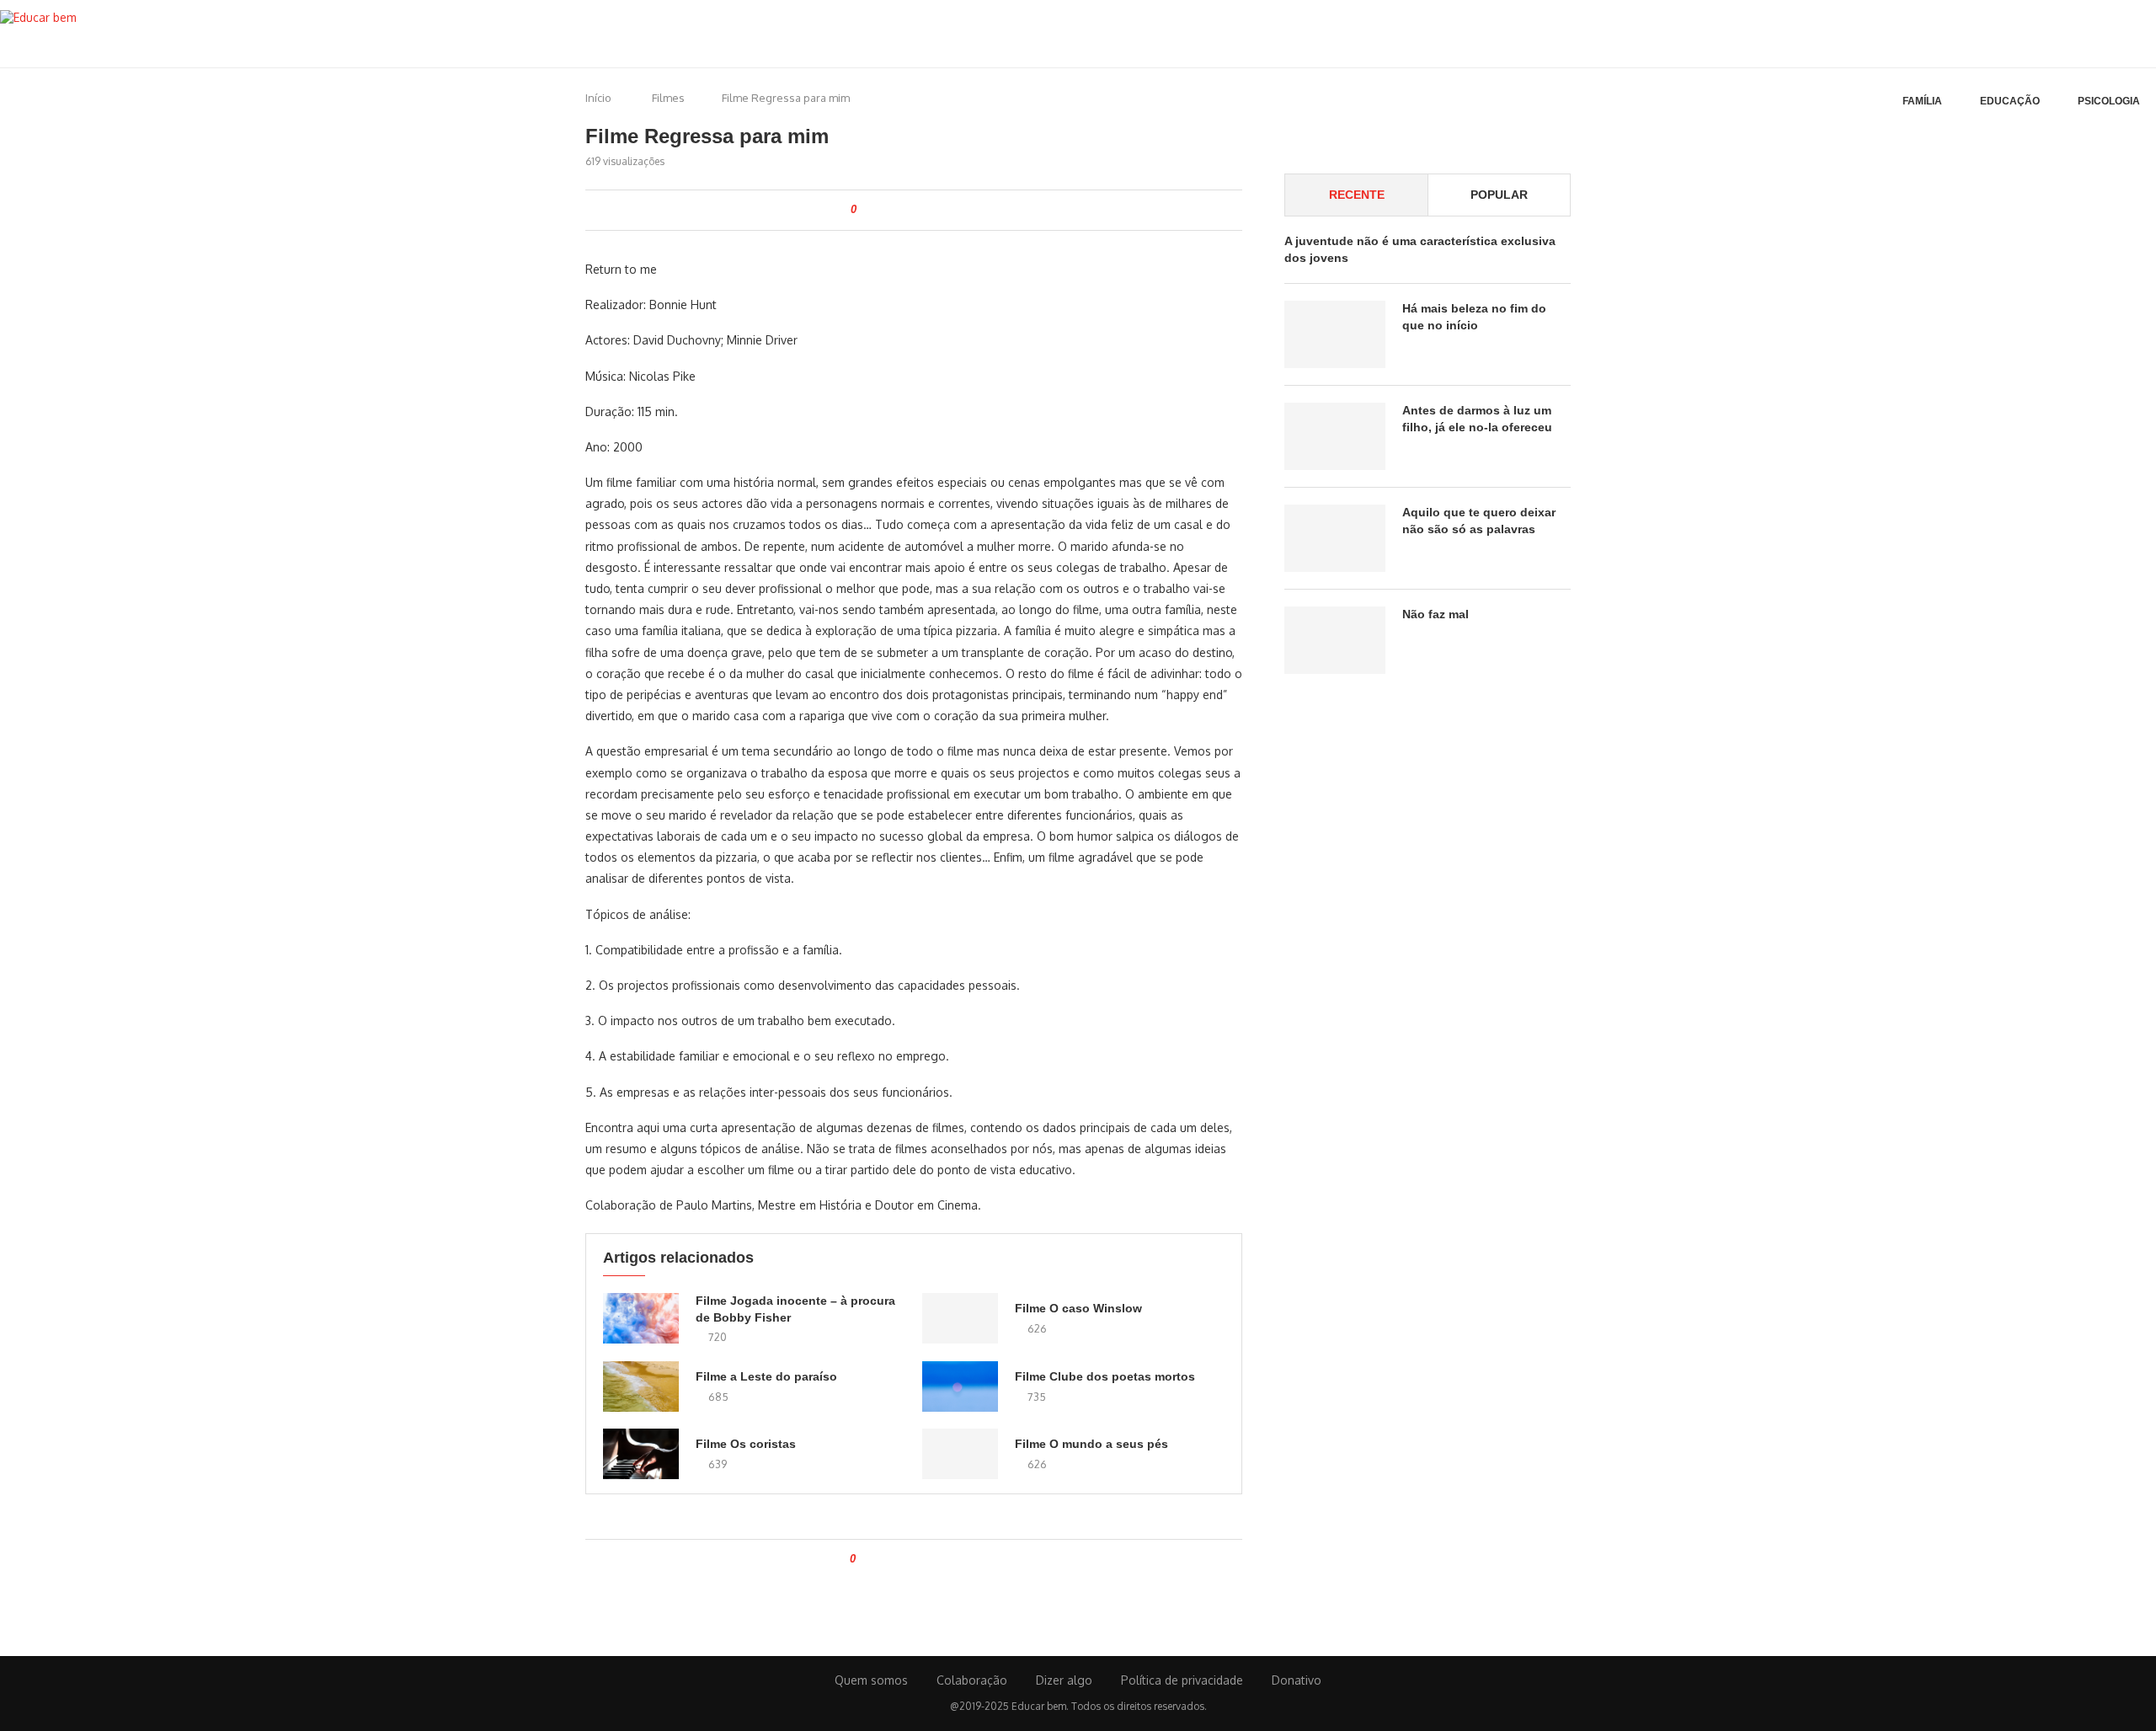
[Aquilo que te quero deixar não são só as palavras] (1335, 538)
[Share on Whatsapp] (936, 210)
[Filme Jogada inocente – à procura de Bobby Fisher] (641, 1318)
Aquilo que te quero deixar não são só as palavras (1479, 521)
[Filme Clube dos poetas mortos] (960, 1386)
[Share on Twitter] (901, 210)
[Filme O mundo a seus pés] (960, 1454)
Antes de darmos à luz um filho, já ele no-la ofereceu (1477, 419)
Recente (1357, 195)
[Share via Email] (971, 210)
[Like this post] (865, 210)
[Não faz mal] (1335, 640)
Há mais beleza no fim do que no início (1474, 317)
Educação (2010, 101)
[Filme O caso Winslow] (960, 1318)
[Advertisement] (1428, 842)
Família (1922, 101)
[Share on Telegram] (954, 210)
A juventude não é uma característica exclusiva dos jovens (1420, 249)
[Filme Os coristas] (641, 1454)
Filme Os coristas (746, 1444)
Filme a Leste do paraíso (766, 1376)
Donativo (1297, 1680)
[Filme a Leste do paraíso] (641, 1386)
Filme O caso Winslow (1078, 1308)
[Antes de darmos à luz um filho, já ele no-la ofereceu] (1335, 436)
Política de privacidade (1182, 1680)
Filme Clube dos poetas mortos (1105, 1376)
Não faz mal (1436, 614)
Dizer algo (1064, 1680)
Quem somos (871, 1680)
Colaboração (972, 1680)
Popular (1499, 195)
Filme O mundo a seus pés (1091, 1444)
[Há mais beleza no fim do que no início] (1335, 334)
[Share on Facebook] (883, 210)
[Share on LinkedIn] (918, 210)
